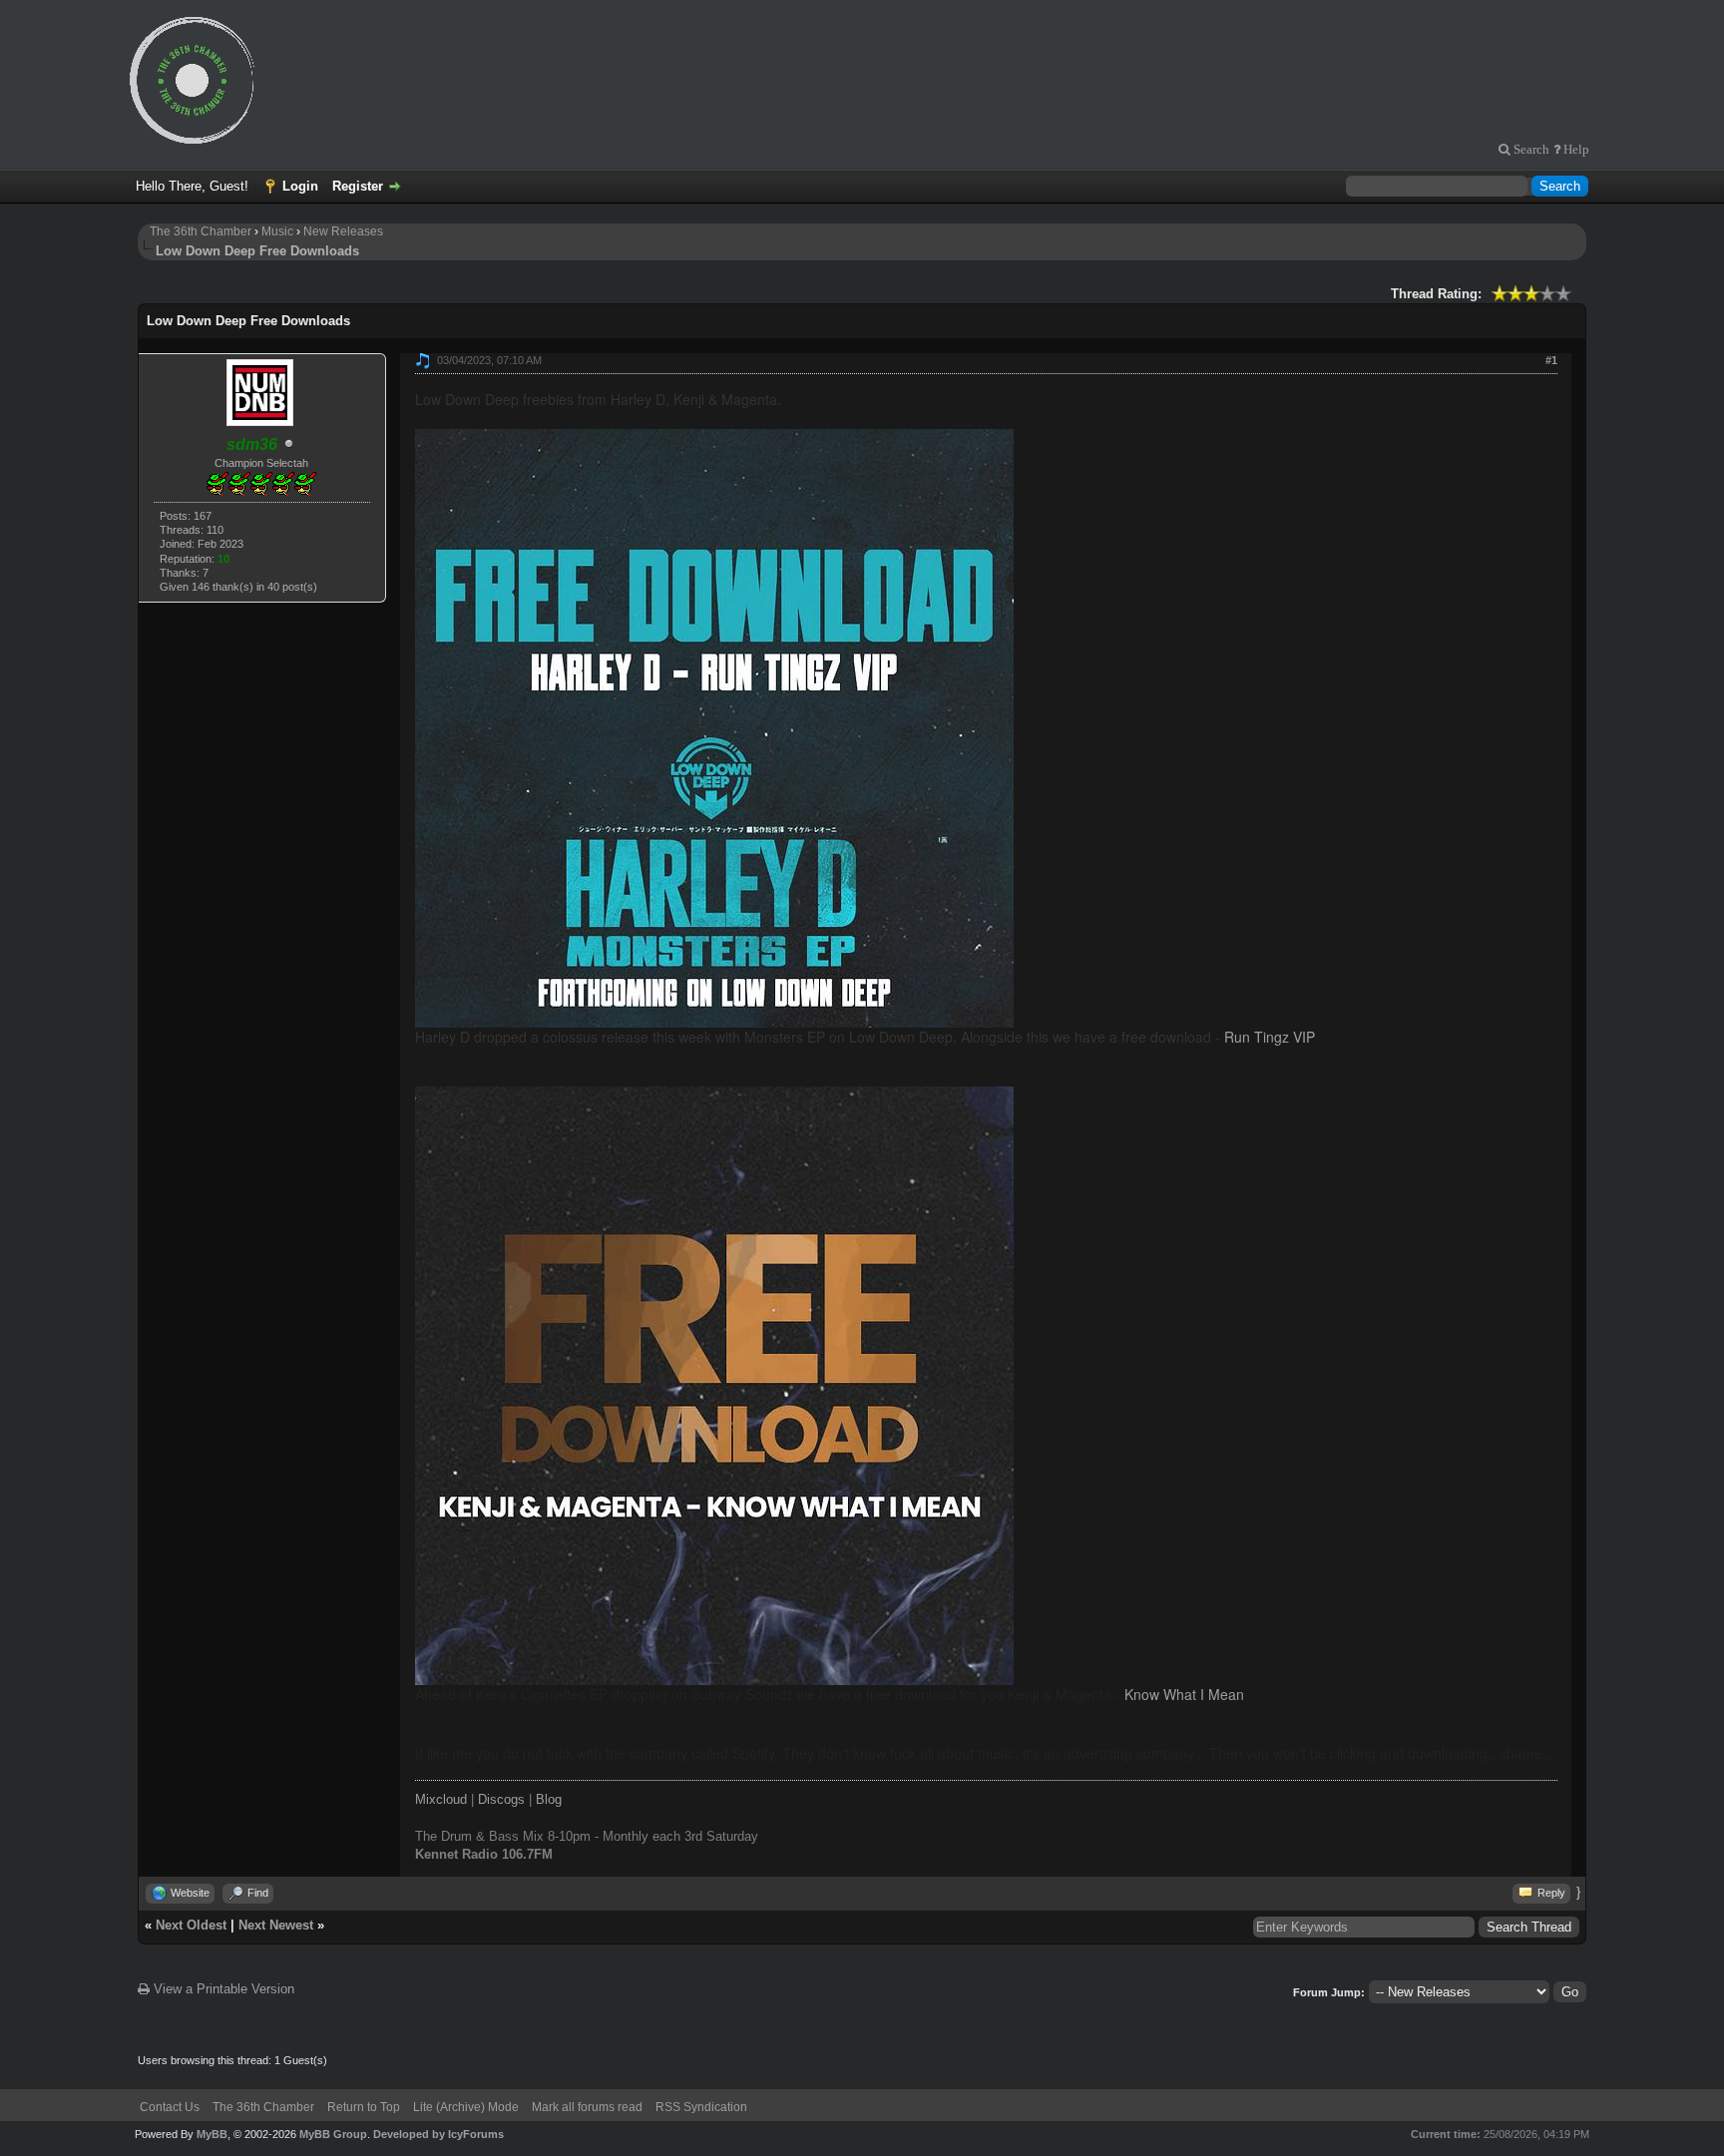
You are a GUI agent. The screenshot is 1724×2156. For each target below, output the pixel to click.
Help (1575, 149)
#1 (1551, 360)
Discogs (501, 1799)
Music (277, 231)
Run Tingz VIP (1270, 1037)
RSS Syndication (701, 2107)
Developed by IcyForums (438, 2134)
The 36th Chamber (201, 231)
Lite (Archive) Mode (466, 2107)
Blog (549, 1799)
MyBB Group (333, 2134)
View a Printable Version (222, 1989)
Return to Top (364, 2107)
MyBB (212, 2134)
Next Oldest (191, 1925)
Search (1530, 149)
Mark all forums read (587, 2107)
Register (358, 186)
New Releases (343, 231)
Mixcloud (441, 1799)
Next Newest (276, 1925)
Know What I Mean (1184, 1694)
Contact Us (170, 2107)
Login (300, 186)
